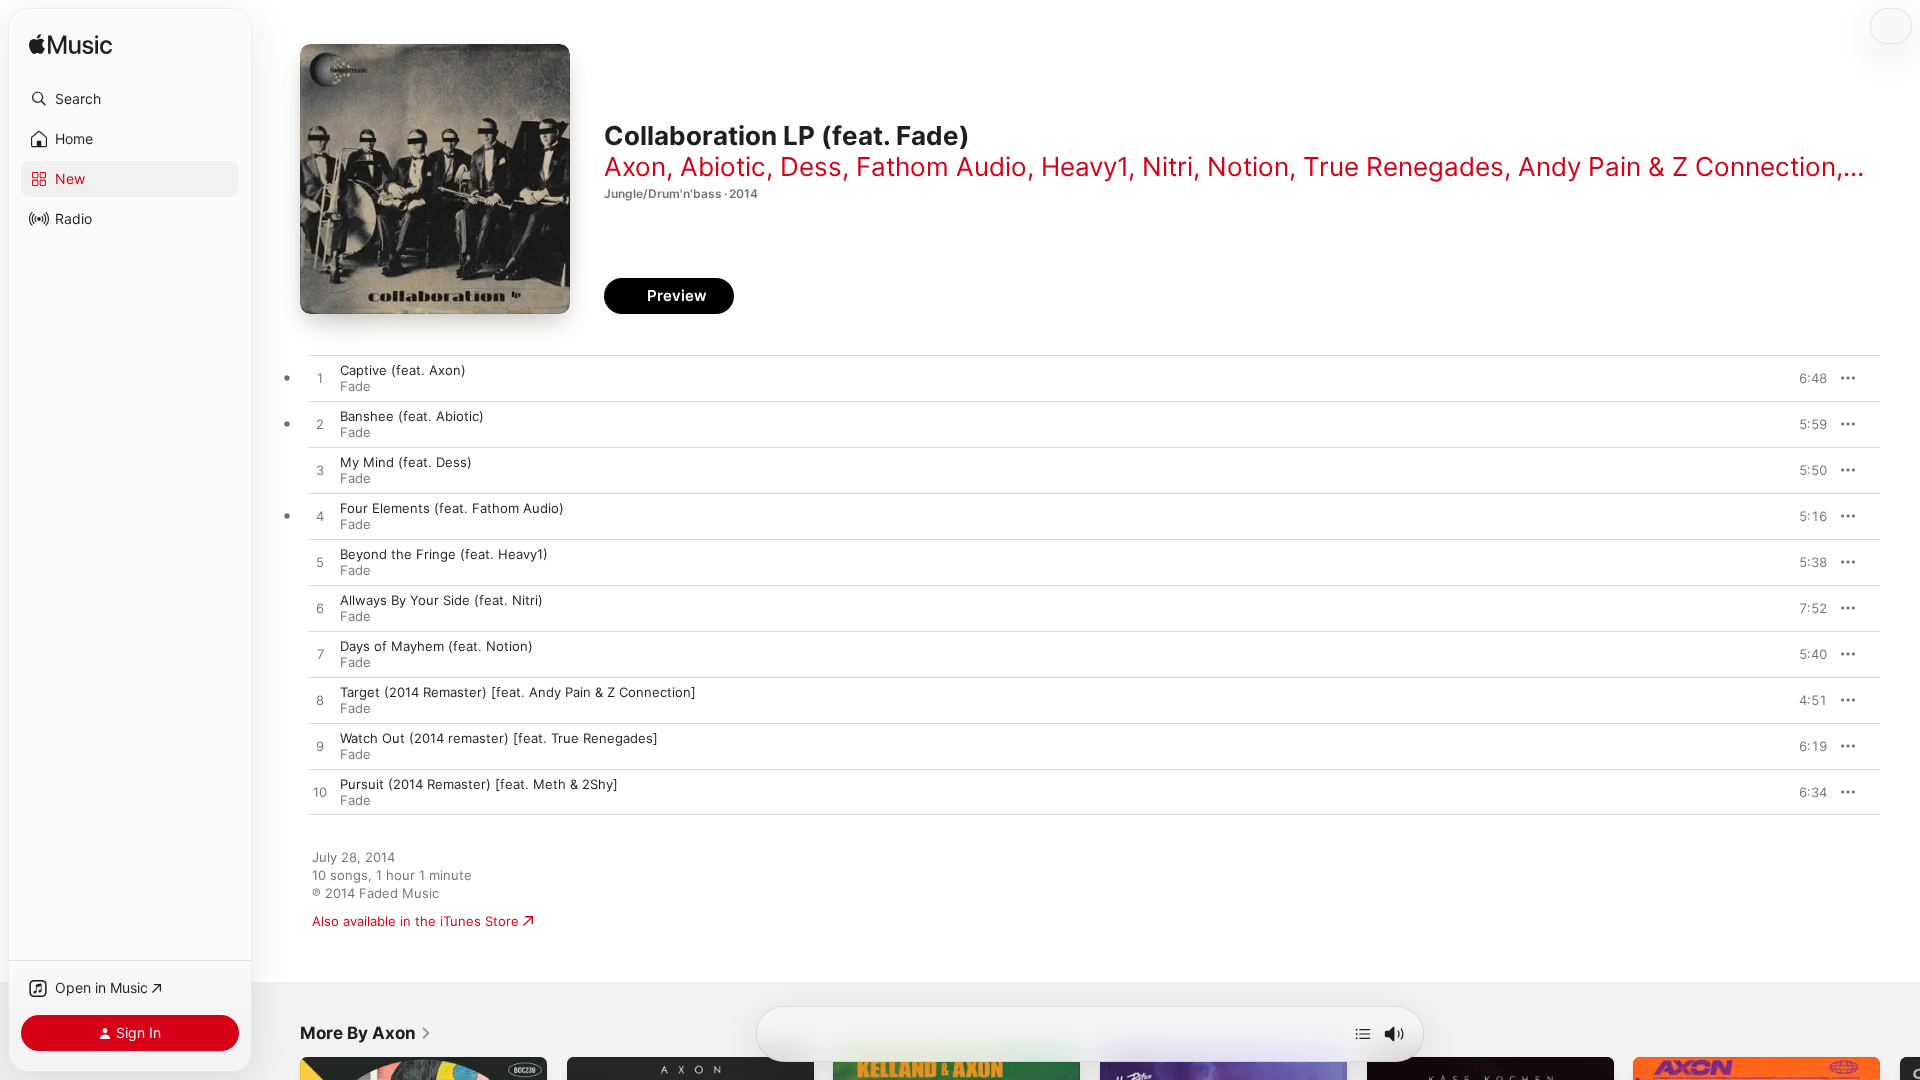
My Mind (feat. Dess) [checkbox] (406, 462)
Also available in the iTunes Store (415, 921)
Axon (635, 166)
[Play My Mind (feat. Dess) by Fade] (320, 471)
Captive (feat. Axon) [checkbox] (403, 370)
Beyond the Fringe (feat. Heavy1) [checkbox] (444, 554)
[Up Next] (1363, 1034)
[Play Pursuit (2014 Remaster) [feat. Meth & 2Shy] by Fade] (320, 793)
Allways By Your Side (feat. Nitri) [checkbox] (441, 600)
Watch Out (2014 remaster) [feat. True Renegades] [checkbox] (499, 738)
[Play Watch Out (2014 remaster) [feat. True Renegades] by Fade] (320, 747)
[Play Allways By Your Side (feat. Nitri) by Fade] (320, 609)
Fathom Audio (941, 166)
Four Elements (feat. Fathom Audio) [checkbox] (452, 508)
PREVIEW (1805, 378)
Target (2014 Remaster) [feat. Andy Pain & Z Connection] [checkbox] (518, 692)
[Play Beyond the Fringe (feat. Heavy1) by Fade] (320, 563)
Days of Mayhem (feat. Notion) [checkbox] (436, 646)
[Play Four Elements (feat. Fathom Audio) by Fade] (320, 517)
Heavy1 (1084, 166)
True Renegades (1403, 166)
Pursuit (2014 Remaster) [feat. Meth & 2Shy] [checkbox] (479, 784)
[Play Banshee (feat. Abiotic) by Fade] (320, 425)
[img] (70, 45)
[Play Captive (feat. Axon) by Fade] (320, 379)
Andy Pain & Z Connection (1677, 166)
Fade (355, 386)
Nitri (1167, 166)
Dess (811, 166)
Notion (1248, 166)
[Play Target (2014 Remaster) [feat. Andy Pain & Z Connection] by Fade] (320, 701)
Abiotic (723, 166)
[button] (130, 99)
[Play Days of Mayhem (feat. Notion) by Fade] (320, 655)
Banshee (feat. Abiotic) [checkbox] (412, 416)
